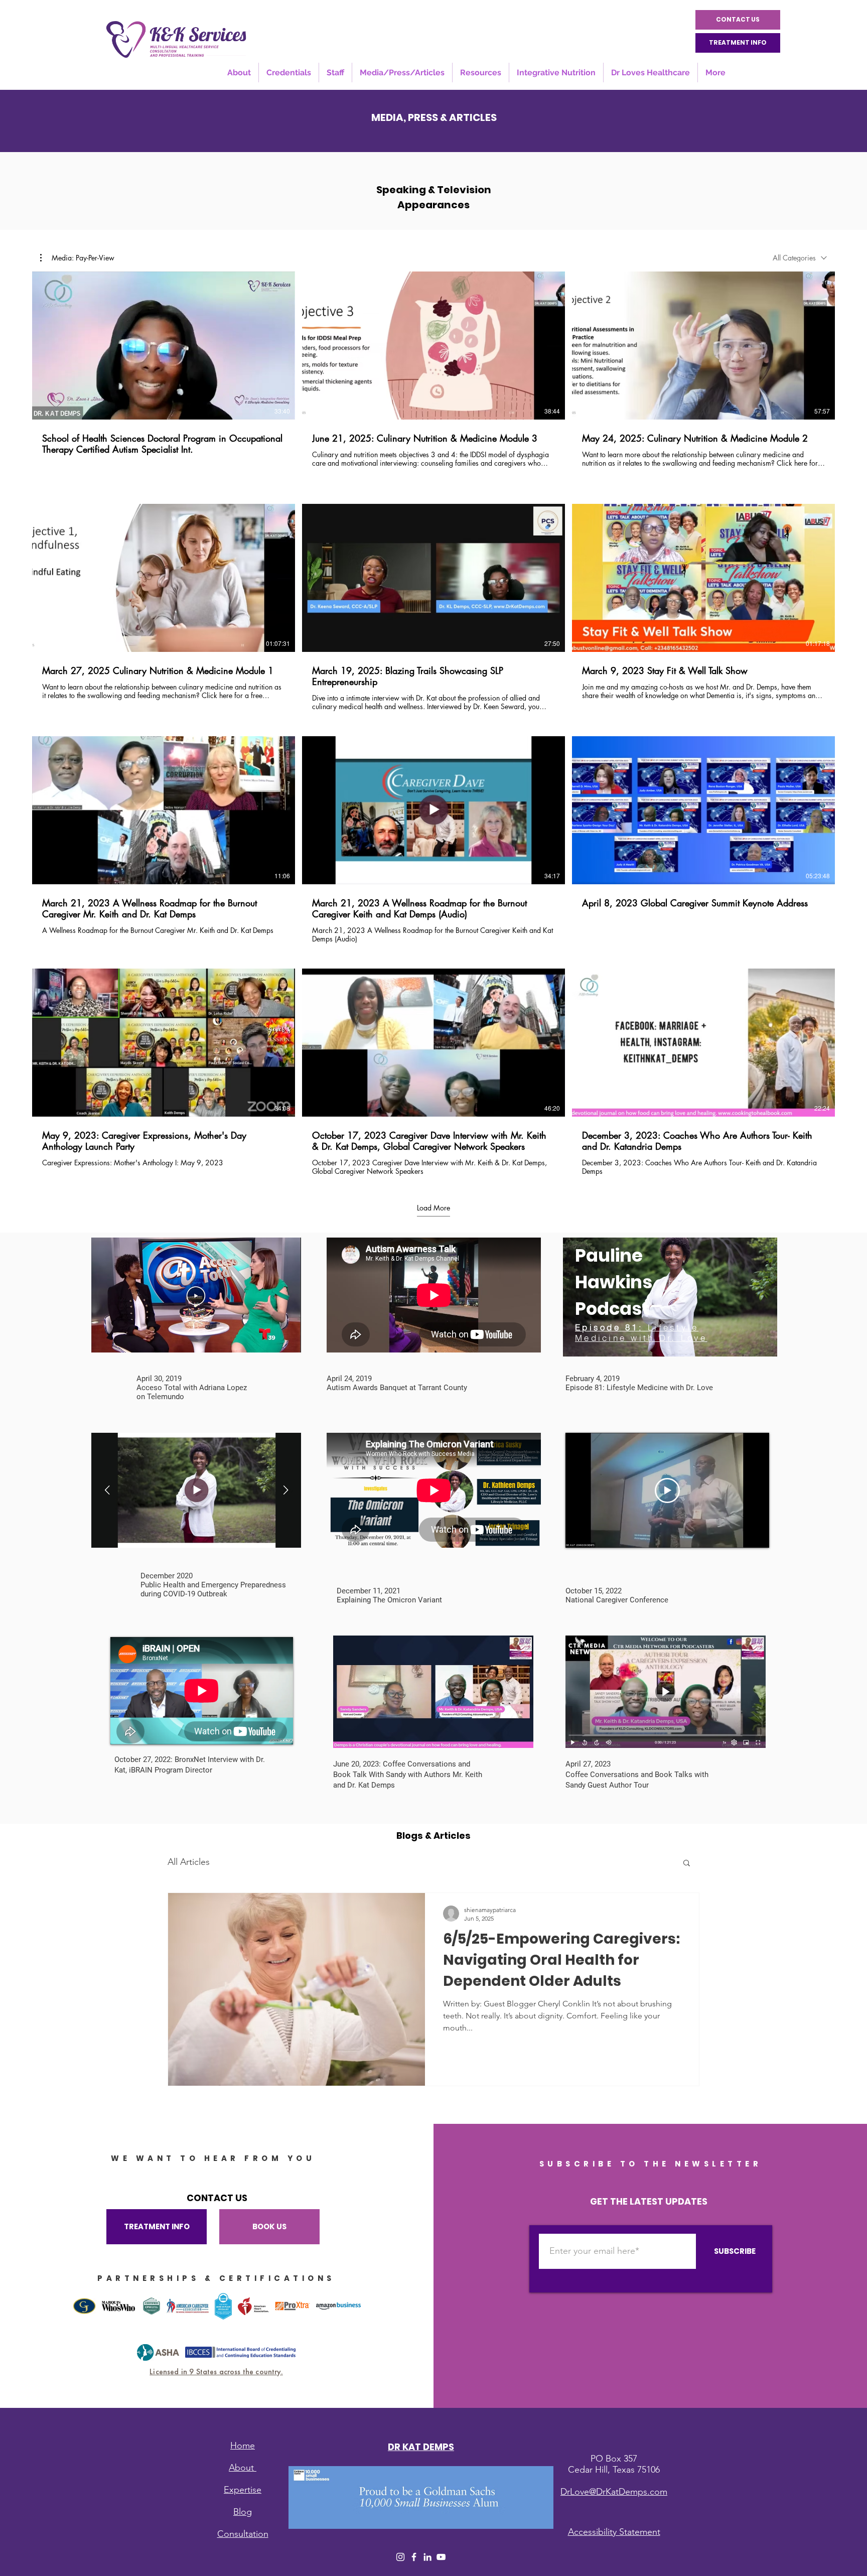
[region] (670, 1297)
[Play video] (667, 1490)
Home (243, 2446)
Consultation (243, 2534)
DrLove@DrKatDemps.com (614, 2492)
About (243, 2468)
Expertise (243, 2490)
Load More (434, 1208)
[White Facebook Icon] (414, 2557)
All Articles (189, 1862)
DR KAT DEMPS (421, 2447)
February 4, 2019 (593, 1379)
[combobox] (800, 258)
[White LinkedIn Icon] (427, 2557)
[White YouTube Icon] (441, 2557)
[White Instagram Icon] (400, 2557)
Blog (243, 2512)
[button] (77, 258)
